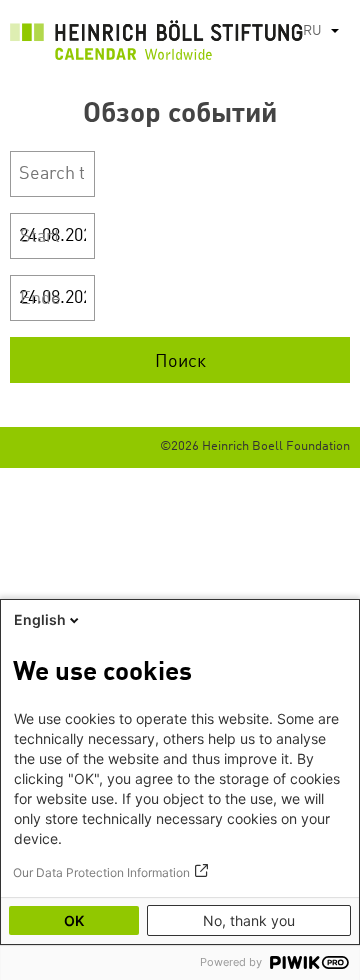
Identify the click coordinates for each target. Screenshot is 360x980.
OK (74, 920)
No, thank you (249, 920)
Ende (40, 299)
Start (40, 237)
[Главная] (156, 45)
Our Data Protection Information (101, 872)
